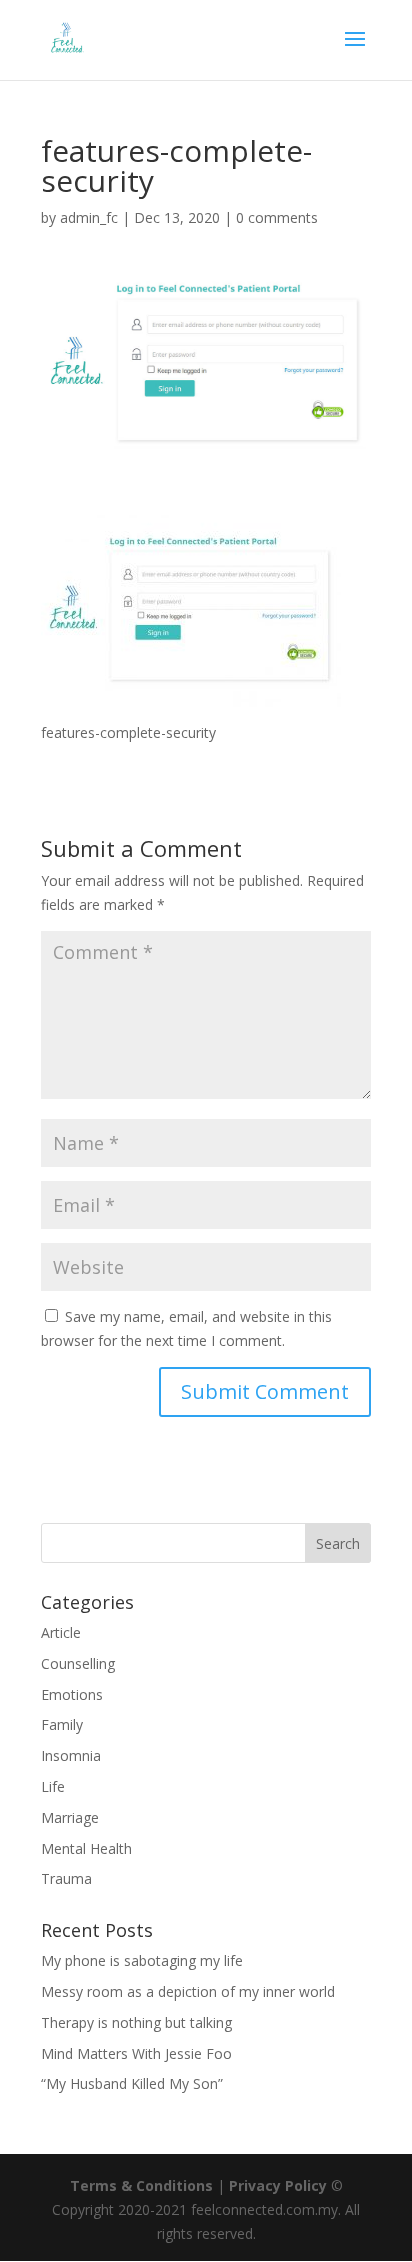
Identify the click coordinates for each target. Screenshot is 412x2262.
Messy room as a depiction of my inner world (188, 1991)
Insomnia (71, 1755)
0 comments (277, 217)
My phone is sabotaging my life (142, 1960)
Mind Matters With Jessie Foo (136, 2053)
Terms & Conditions (141, 2185)
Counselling (78, 1663)
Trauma (66, 1878)
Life (53, 1786)
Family (62, 1724)
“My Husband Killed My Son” (132, 2083)
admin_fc (89, 217)
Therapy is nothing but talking (136, 2022)
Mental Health (86, 1848)
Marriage (70, 1817)
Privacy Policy (278, 2185)
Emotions (72, 1694)
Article (61, 1632)
